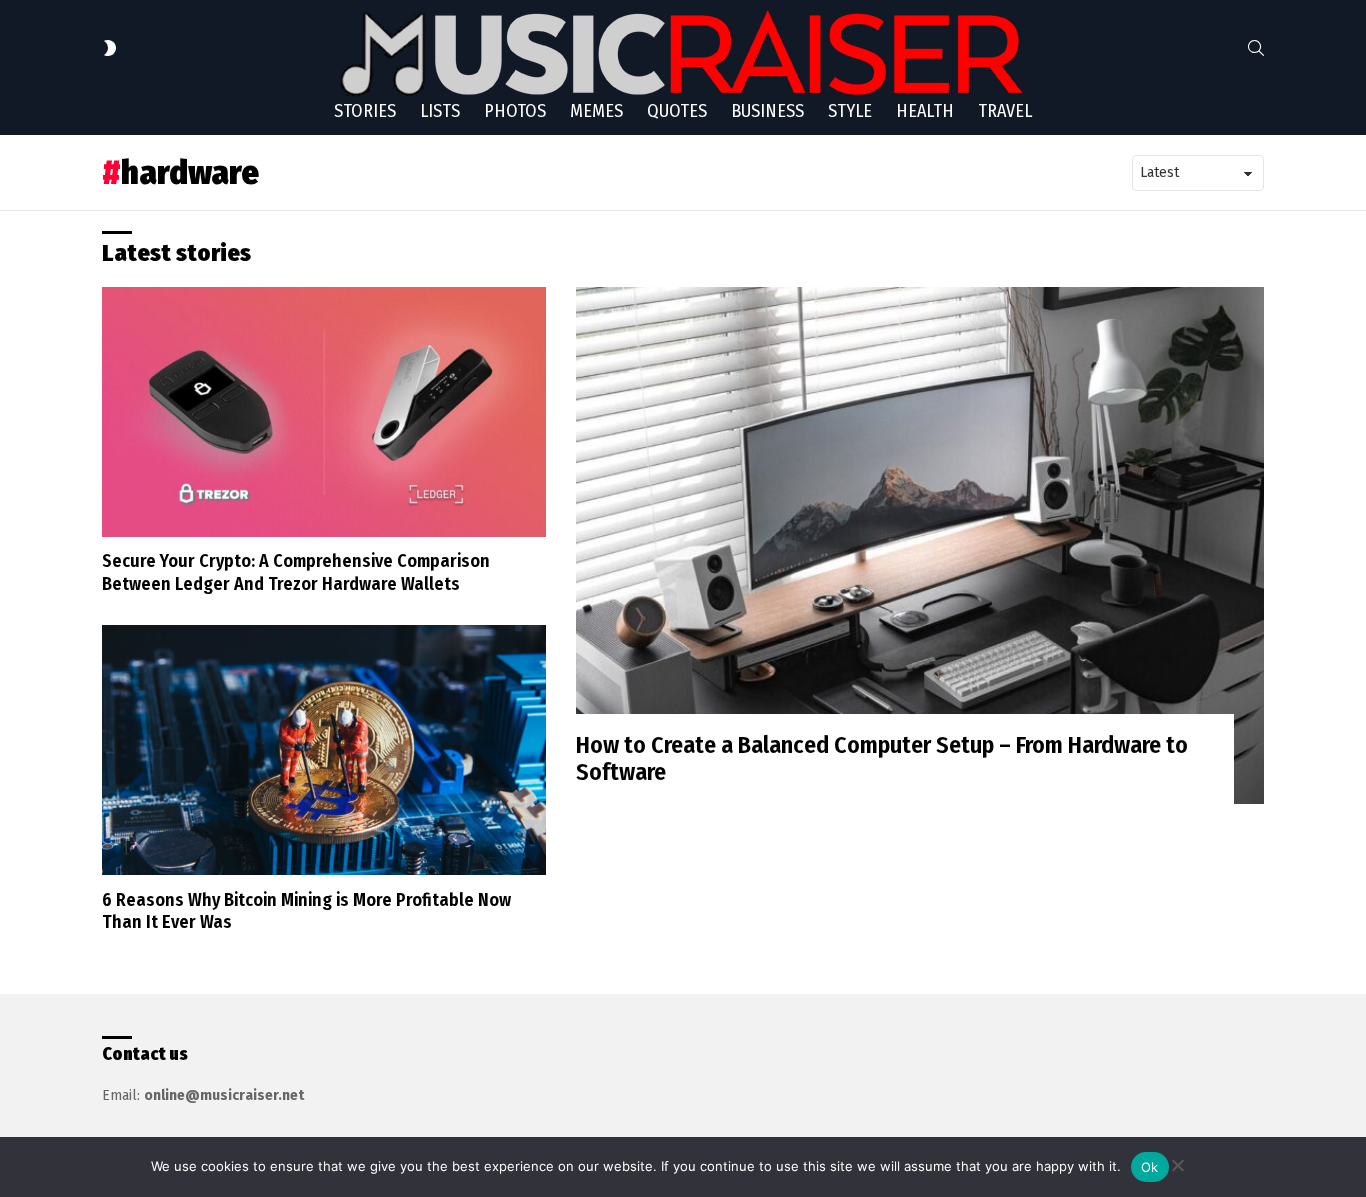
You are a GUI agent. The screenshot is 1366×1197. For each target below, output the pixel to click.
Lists (440, 111)
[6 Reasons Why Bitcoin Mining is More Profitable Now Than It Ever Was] (324, 750)
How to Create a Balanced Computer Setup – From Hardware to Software (882, 758)
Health (925, 111)
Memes (596, 111)
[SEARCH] (1256, 48)
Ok (1150, 1167)
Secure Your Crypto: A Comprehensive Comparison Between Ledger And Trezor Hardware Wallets (296, 572)
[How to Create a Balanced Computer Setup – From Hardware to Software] (920, 545)
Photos (515, 111)
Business (767, 111)
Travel (1005, 111)
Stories (365, 111)
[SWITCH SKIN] (110, 48)
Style (850, 111)
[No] (1177, 1162)
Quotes (677, 111)
